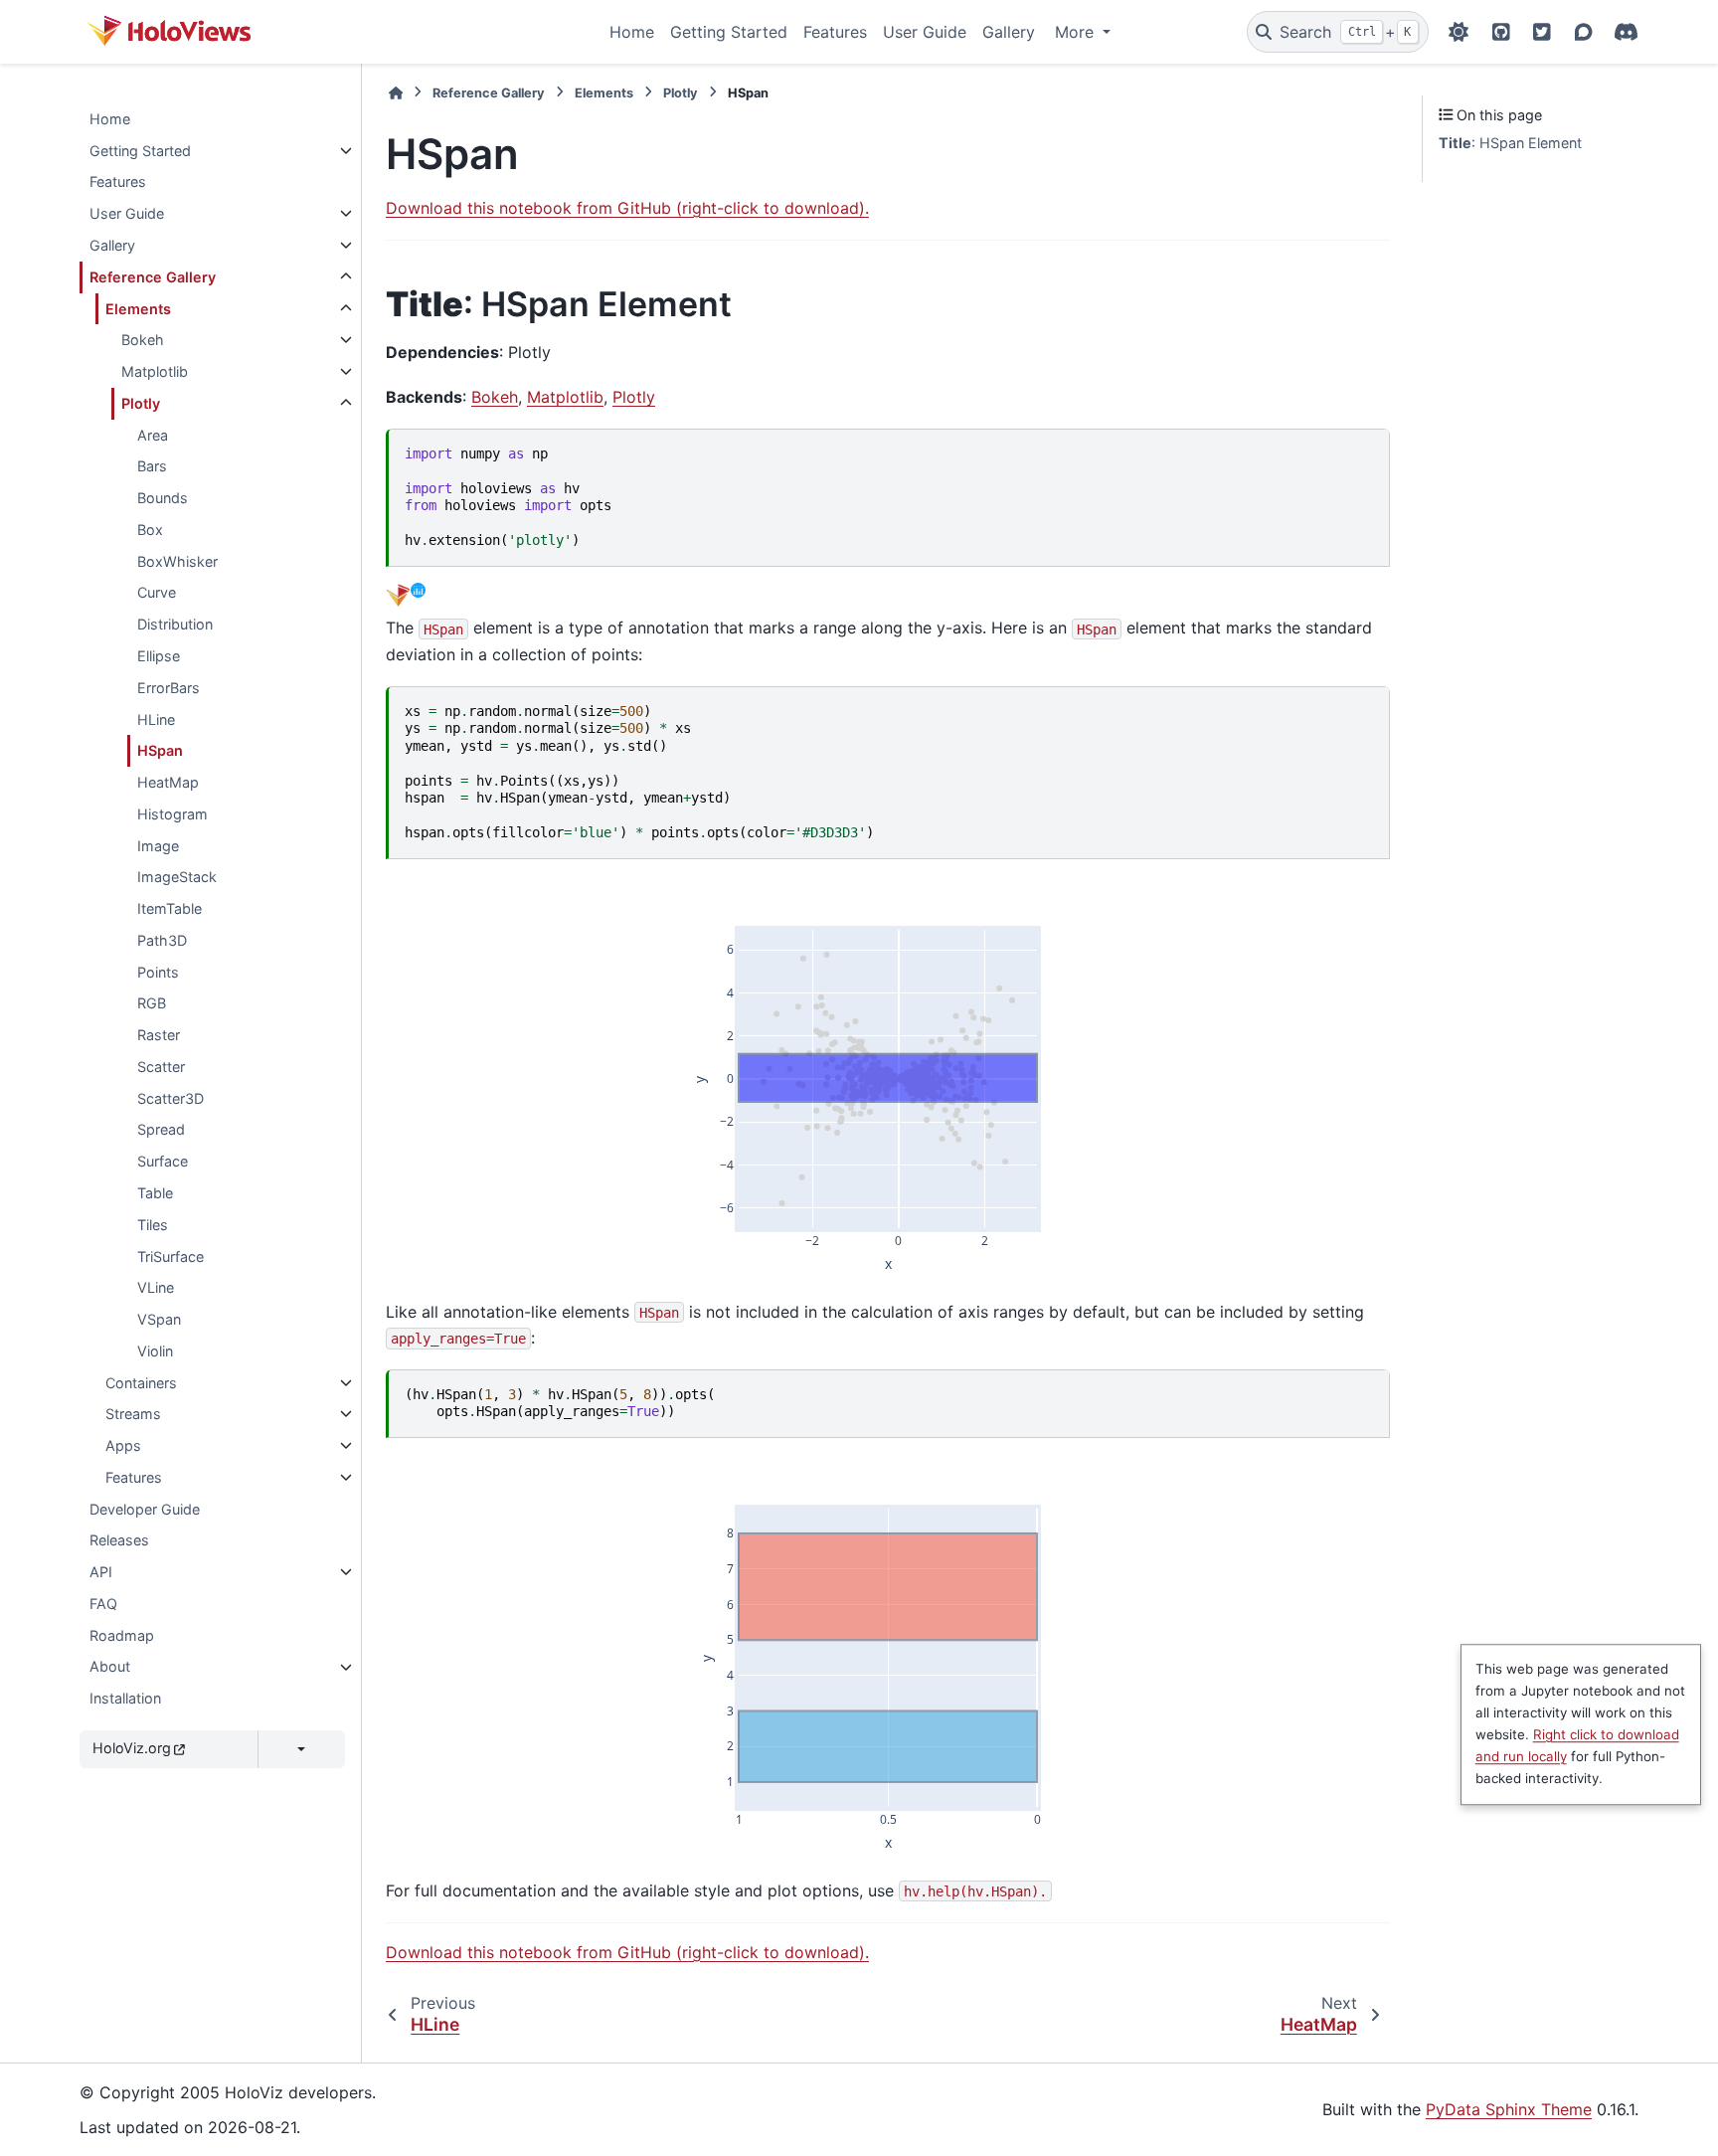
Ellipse (159, 656)
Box (150, 530)
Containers (141, 1383)
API (101, 1572)
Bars (152, 466)
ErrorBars (169, 688)
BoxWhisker (177, 561)
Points (158, 972)
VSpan (159, 1319)
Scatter (161, 1067)
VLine (156, 1287)
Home (632, 32)
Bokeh (143, 340)
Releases (119, 1540)
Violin (155, 1351)
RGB (152, 1003)
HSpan (160, 750)
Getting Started (729, 32)
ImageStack (177, 877)
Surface (163, 1161)
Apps (123, 1445)
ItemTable (170, 908)
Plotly (141, 403)
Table (155, 1193)
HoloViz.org (132, 1748)
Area (153, 435)
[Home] (396, 93)
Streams (133, 1414)
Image (158, 846)
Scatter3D (171, 1098)
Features (835, 32)
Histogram (172, 814)
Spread (161, 1130)
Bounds (163, 498)
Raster (159, 1035)
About (110, 1667)
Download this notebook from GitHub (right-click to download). (627, 208)
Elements (138, 309)
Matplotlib (155, 371)
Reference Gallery (153, 277)
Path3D (162, 940)
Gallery (1009, 32)
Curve (157, 592)
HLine (156, 719)
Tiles (153, 1225)
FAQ (103, 1604)
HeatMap (168, 782)
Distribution (175, 624)
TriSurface (171, 1257)
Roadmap (122, 1635)
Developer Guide (145, 1509)
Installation (125, 1698)
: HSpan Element (1510, 143)
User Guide (925, 32)
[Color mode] (1459, 32)
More (1077, 32)
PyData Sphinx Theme (1509, 2109)
